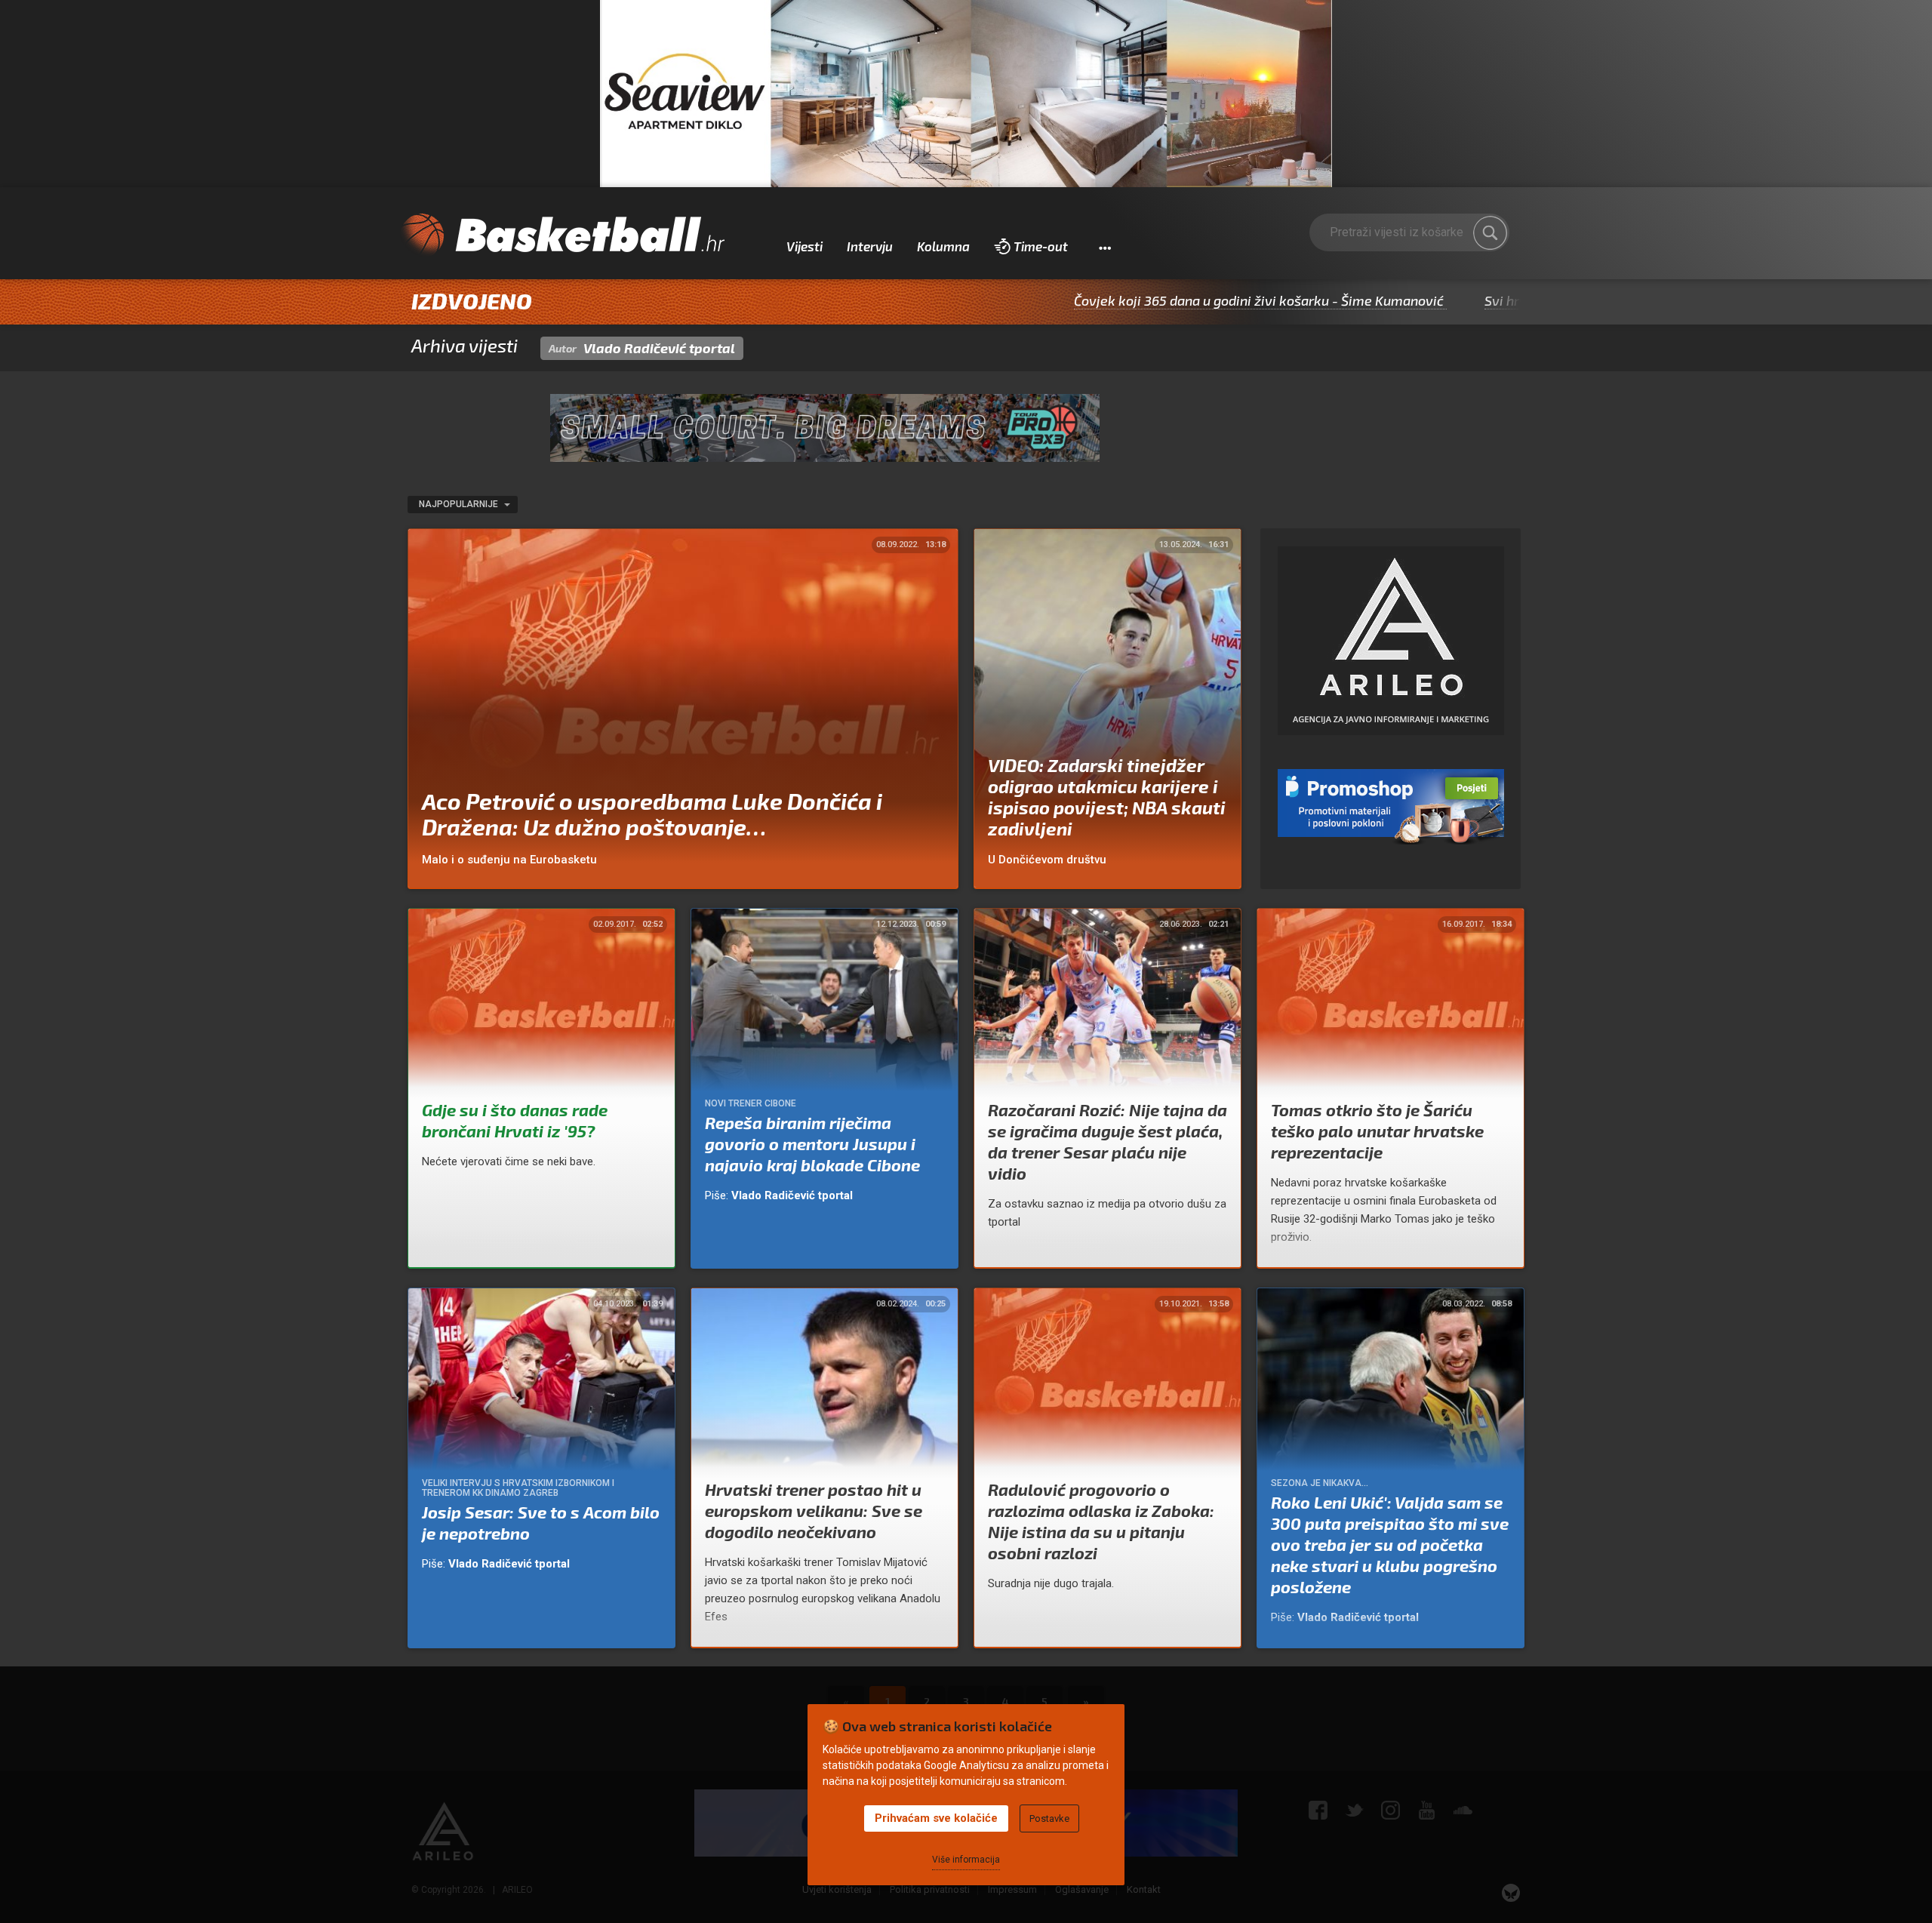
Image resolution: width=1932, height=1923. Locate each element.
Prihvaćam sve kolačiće (936, 1818)
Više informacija (966, 1860)
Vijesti (804, 246)
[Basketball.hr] (562, 235)
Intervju (870, 246)
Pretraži (1491, 233)
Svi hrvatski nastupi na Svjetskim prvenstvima (1512, 300)
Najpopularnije (460, 504)
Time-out (1041, 246)
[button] (1104, 247)
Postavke (1049, 1818)
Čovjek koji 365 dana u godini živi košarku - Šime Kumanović (1143, 300)
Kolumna (943, 246)
